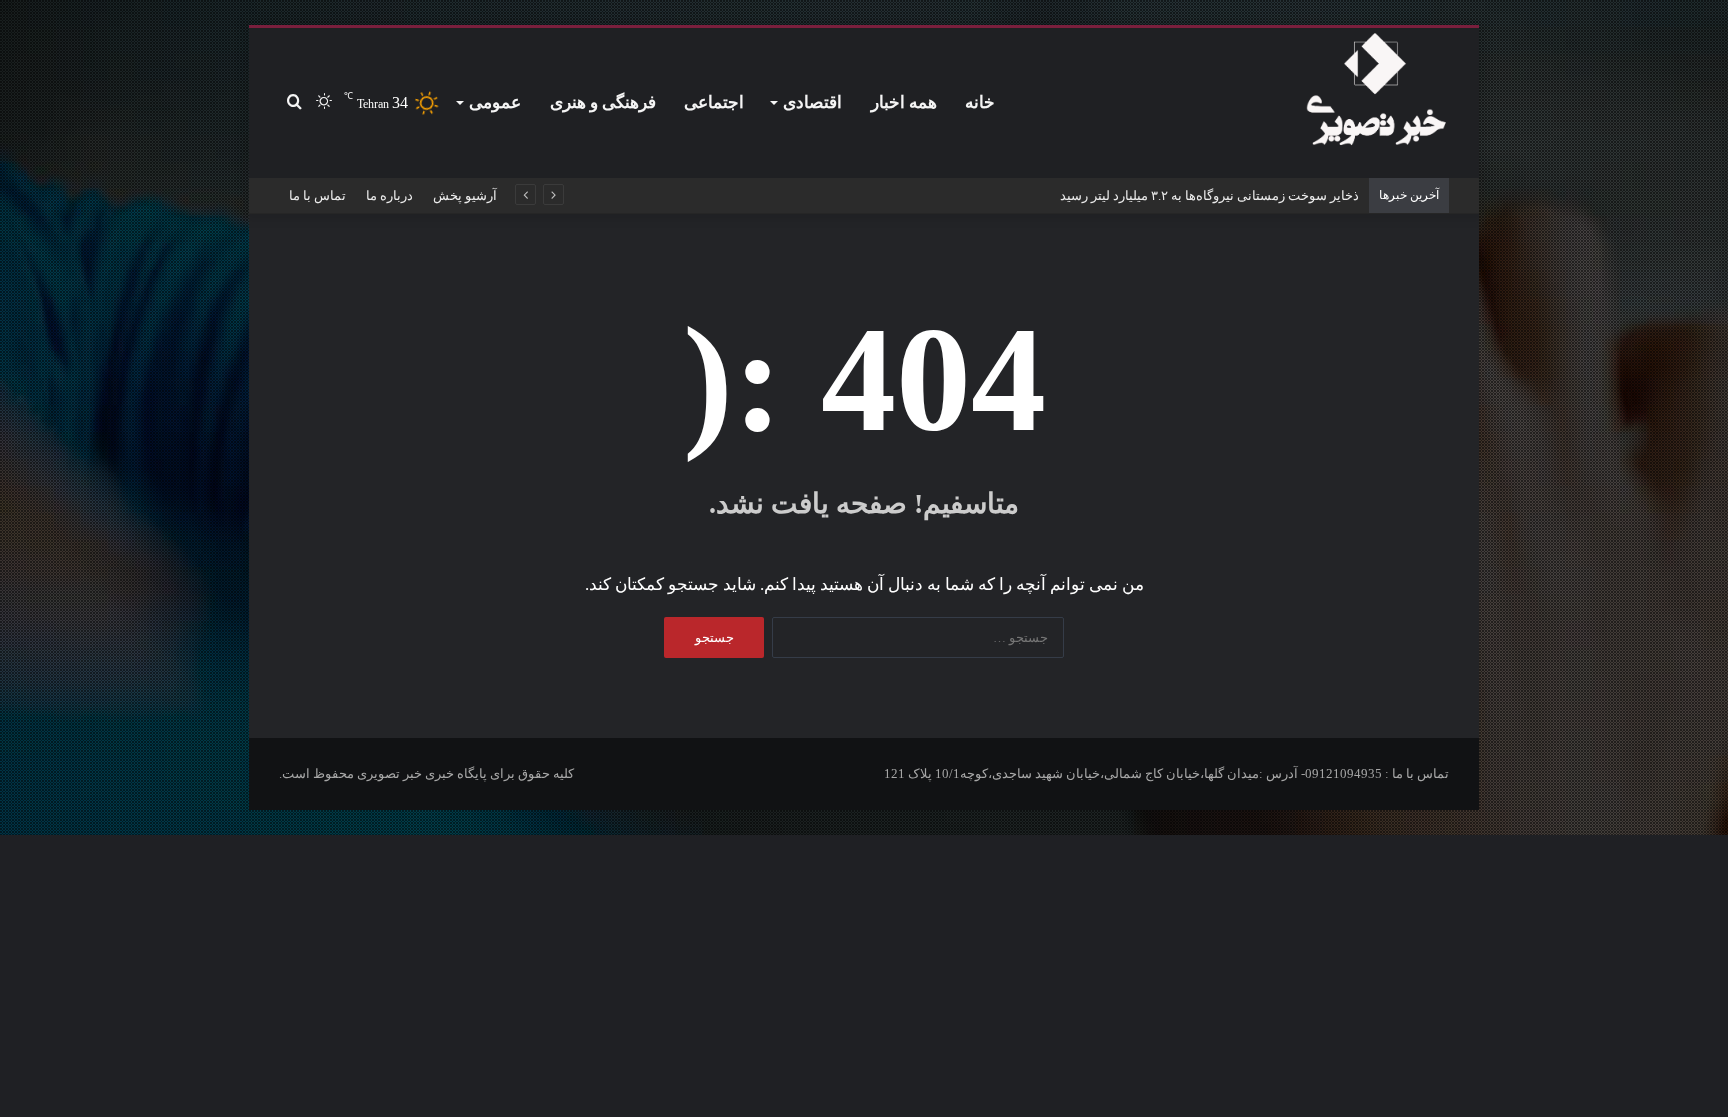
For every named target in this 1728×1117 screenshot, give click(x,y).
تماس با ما (317, 195)
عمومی (495, 102)
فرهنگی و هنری (603, 102)
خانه (980, 102)
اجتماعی (714, 102)
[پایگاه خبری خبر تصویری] (1375, 93)
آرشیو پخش (465, 195)
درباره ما (389, 195)
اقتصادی (812, 102)
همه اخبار (904, 102)
